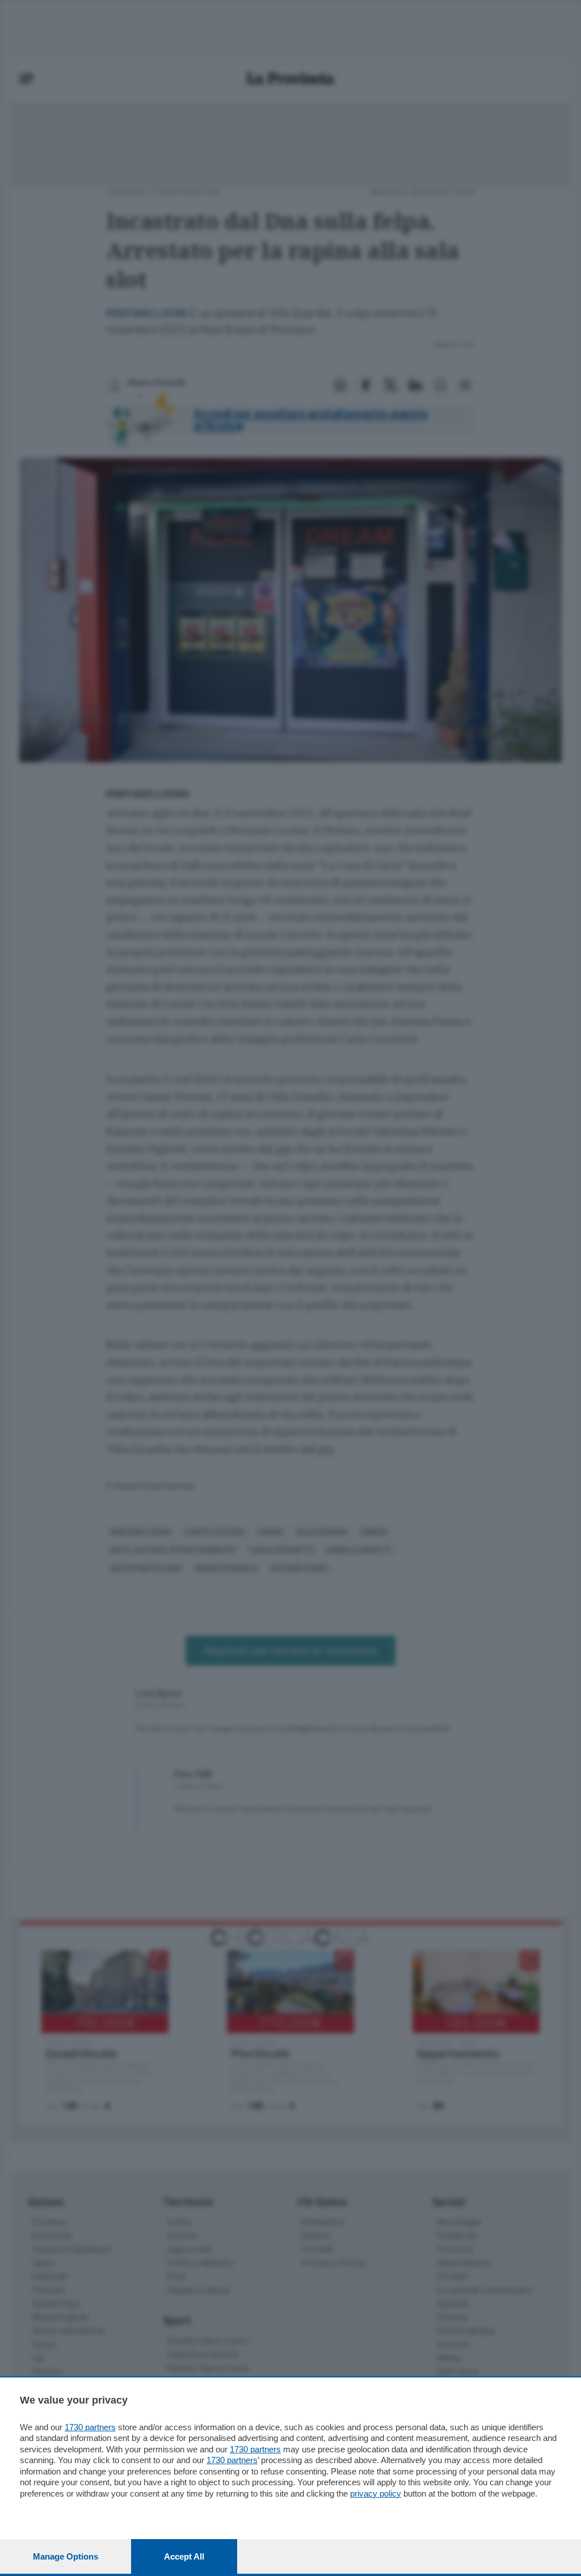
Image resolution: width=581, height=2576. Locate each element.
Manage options (66, 2556)
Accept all (184, 2556)
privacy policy (376, 2493)
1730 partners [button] (90, 2427)
